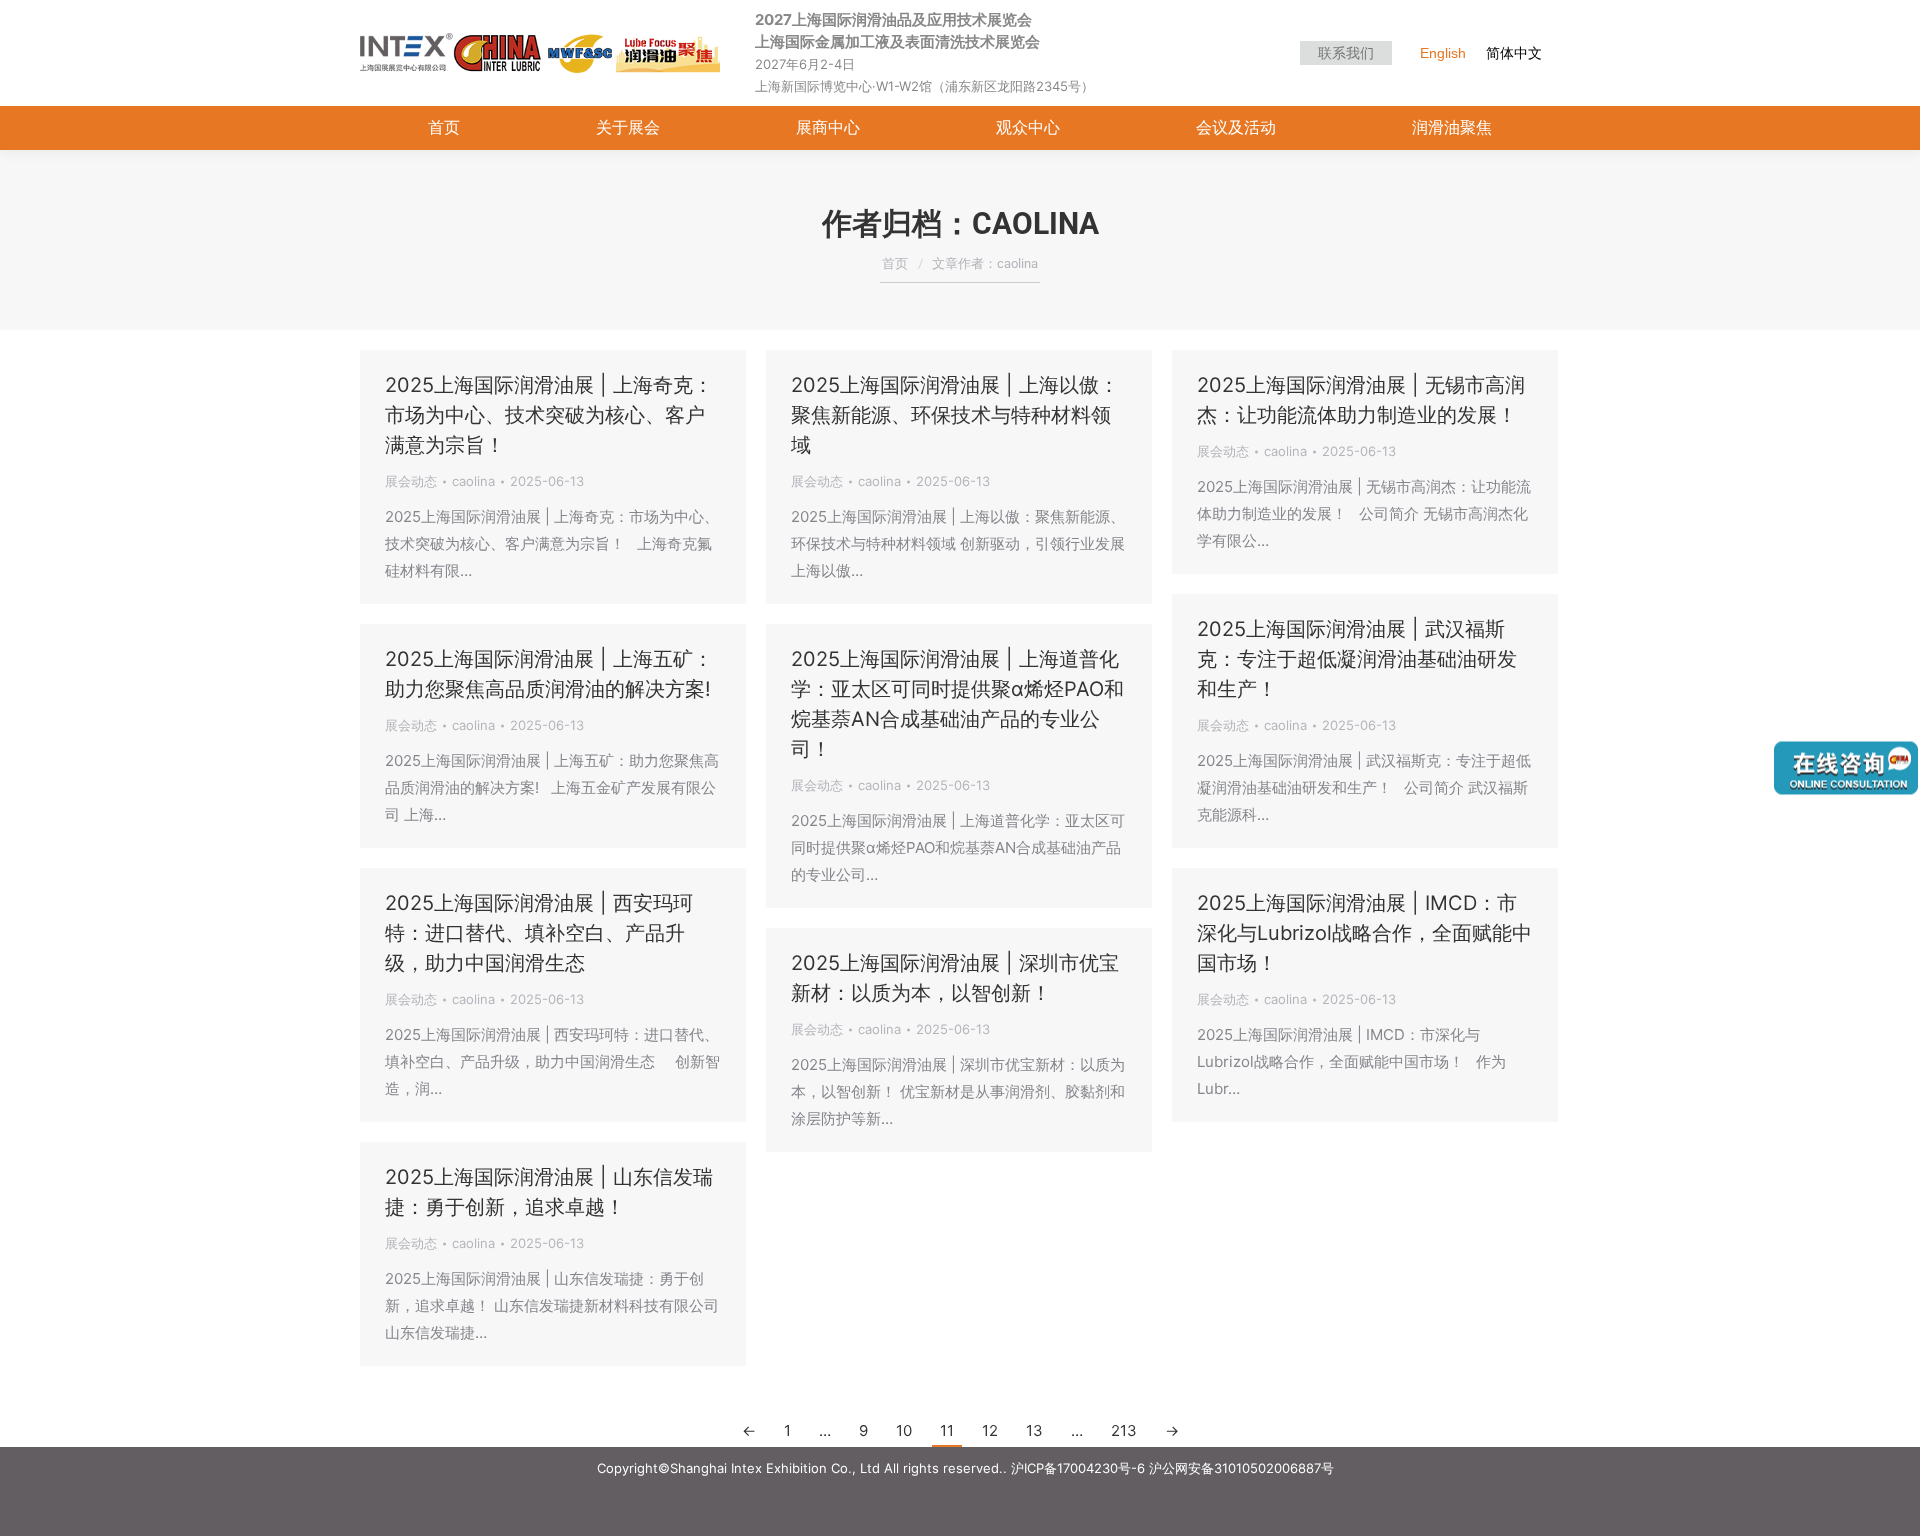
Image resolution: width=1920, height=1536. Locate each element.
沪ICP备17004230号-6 (1078, 1468)
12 (990, 1430)
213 (1124, 1430)
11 (947, 1430)
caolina (1035, 223)
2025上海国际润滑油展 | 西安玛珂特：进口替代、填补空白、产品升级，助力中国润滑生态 (539, 933)
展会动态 (411, 481)
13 (1034, 1430)
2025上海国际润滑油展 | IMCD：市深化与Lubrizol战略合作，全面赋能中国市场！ (1364, 933)
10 (904, 1430)
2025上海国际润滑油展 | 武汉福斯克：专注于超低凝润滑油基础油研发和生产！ (1357, 659)
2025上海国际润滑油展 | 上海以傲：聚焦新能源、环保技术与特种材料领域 (955, 415)
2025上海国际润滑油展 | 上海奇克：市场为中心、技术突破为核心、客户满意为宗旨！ (549, 415)
